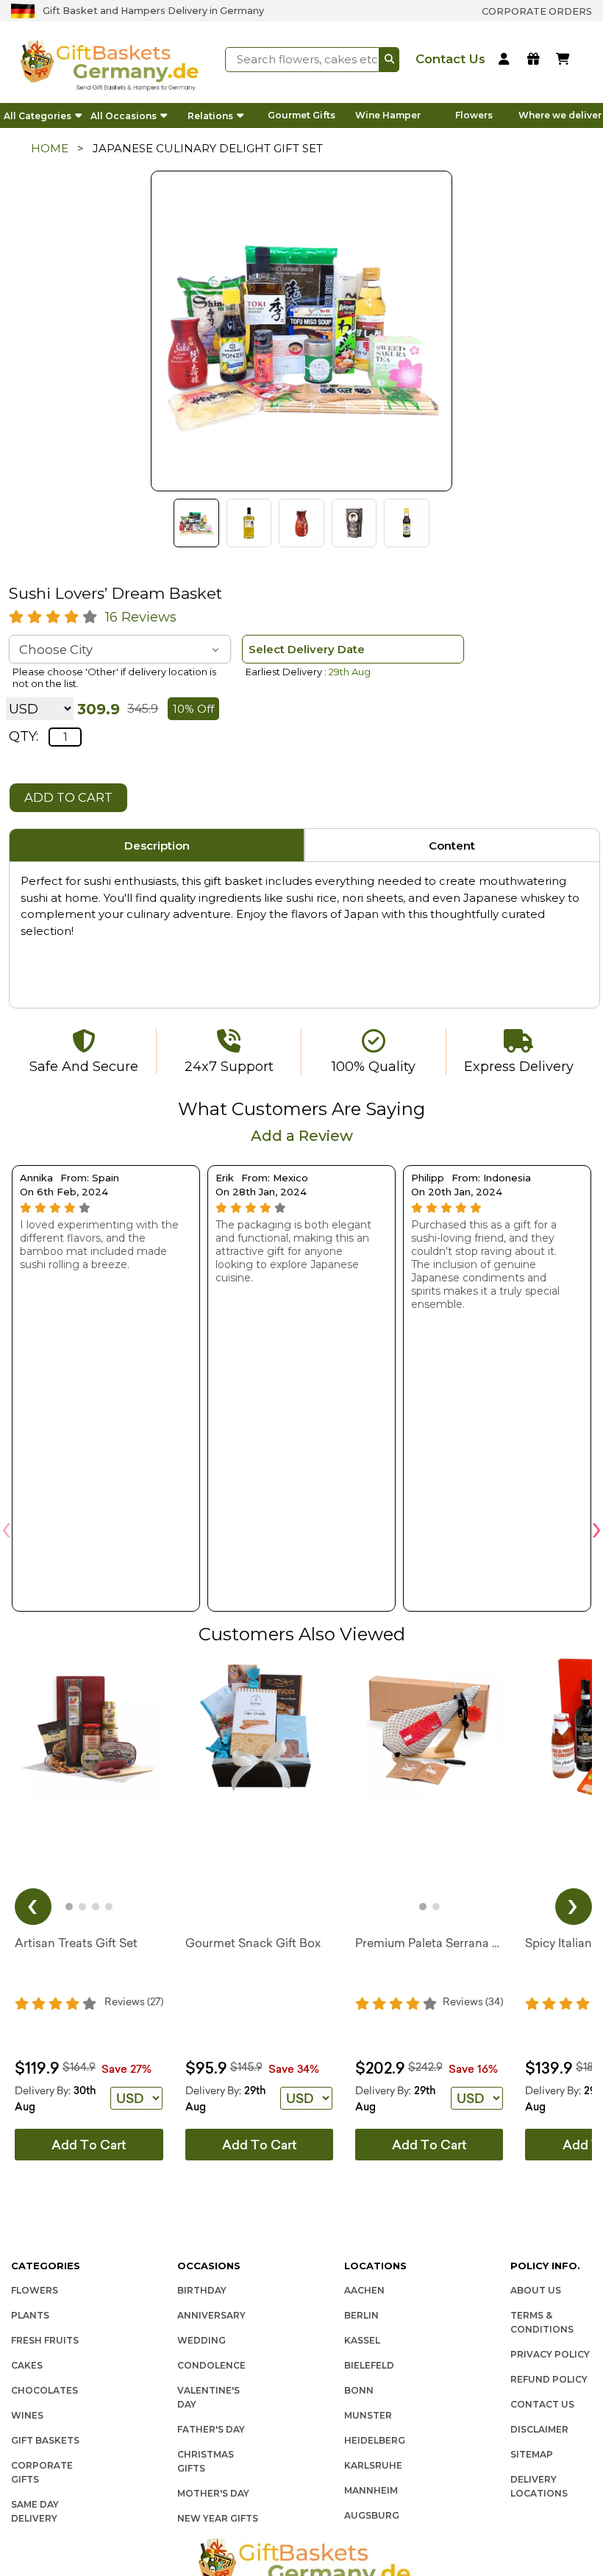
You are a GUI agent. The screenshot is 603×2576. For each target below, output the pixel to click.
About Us (536, 2290)
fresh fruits (45, 2340)
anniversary (211, 2315)
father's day (211, 2429)
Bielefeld (369, 2365)
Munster (368, 2415)
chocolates (44, 2390)
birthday (202, 2290)
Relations (210, 116)
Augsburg (372, 2515)
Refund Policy (549, 2379)
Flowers (474, 115)
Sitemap (532, 2454)
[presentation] (6, 1527)
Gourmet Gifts (301, 115)
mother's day (213, 2493)
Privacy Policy (550, 2354)
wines (27, 2415)
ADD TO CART (68, 797)
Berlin (361, 2315)
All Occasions (124, 116)
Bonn (359, 2390)
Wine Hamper (388, 115)
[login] (506, 60)
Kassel (362, 2340)
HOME (50, 148)
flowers (35, 2290)
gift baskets (45, 2440)
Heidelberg (375, 2440)
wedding (201, 2340)
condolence (211, 2365)
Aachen (364, 2290)
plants (30, 2315)
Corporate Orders (537, 11)
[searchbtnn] (389, 60)
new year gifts (218, 2518)
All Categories (38, 116)
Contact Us (542, 2404)
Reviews (141, 617)
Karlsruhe (373, 2465)
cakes (27, 2365)
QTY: (24, 736)
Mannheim (371, 2490)
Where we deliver (560, 115)
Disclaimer (539, 2429)
